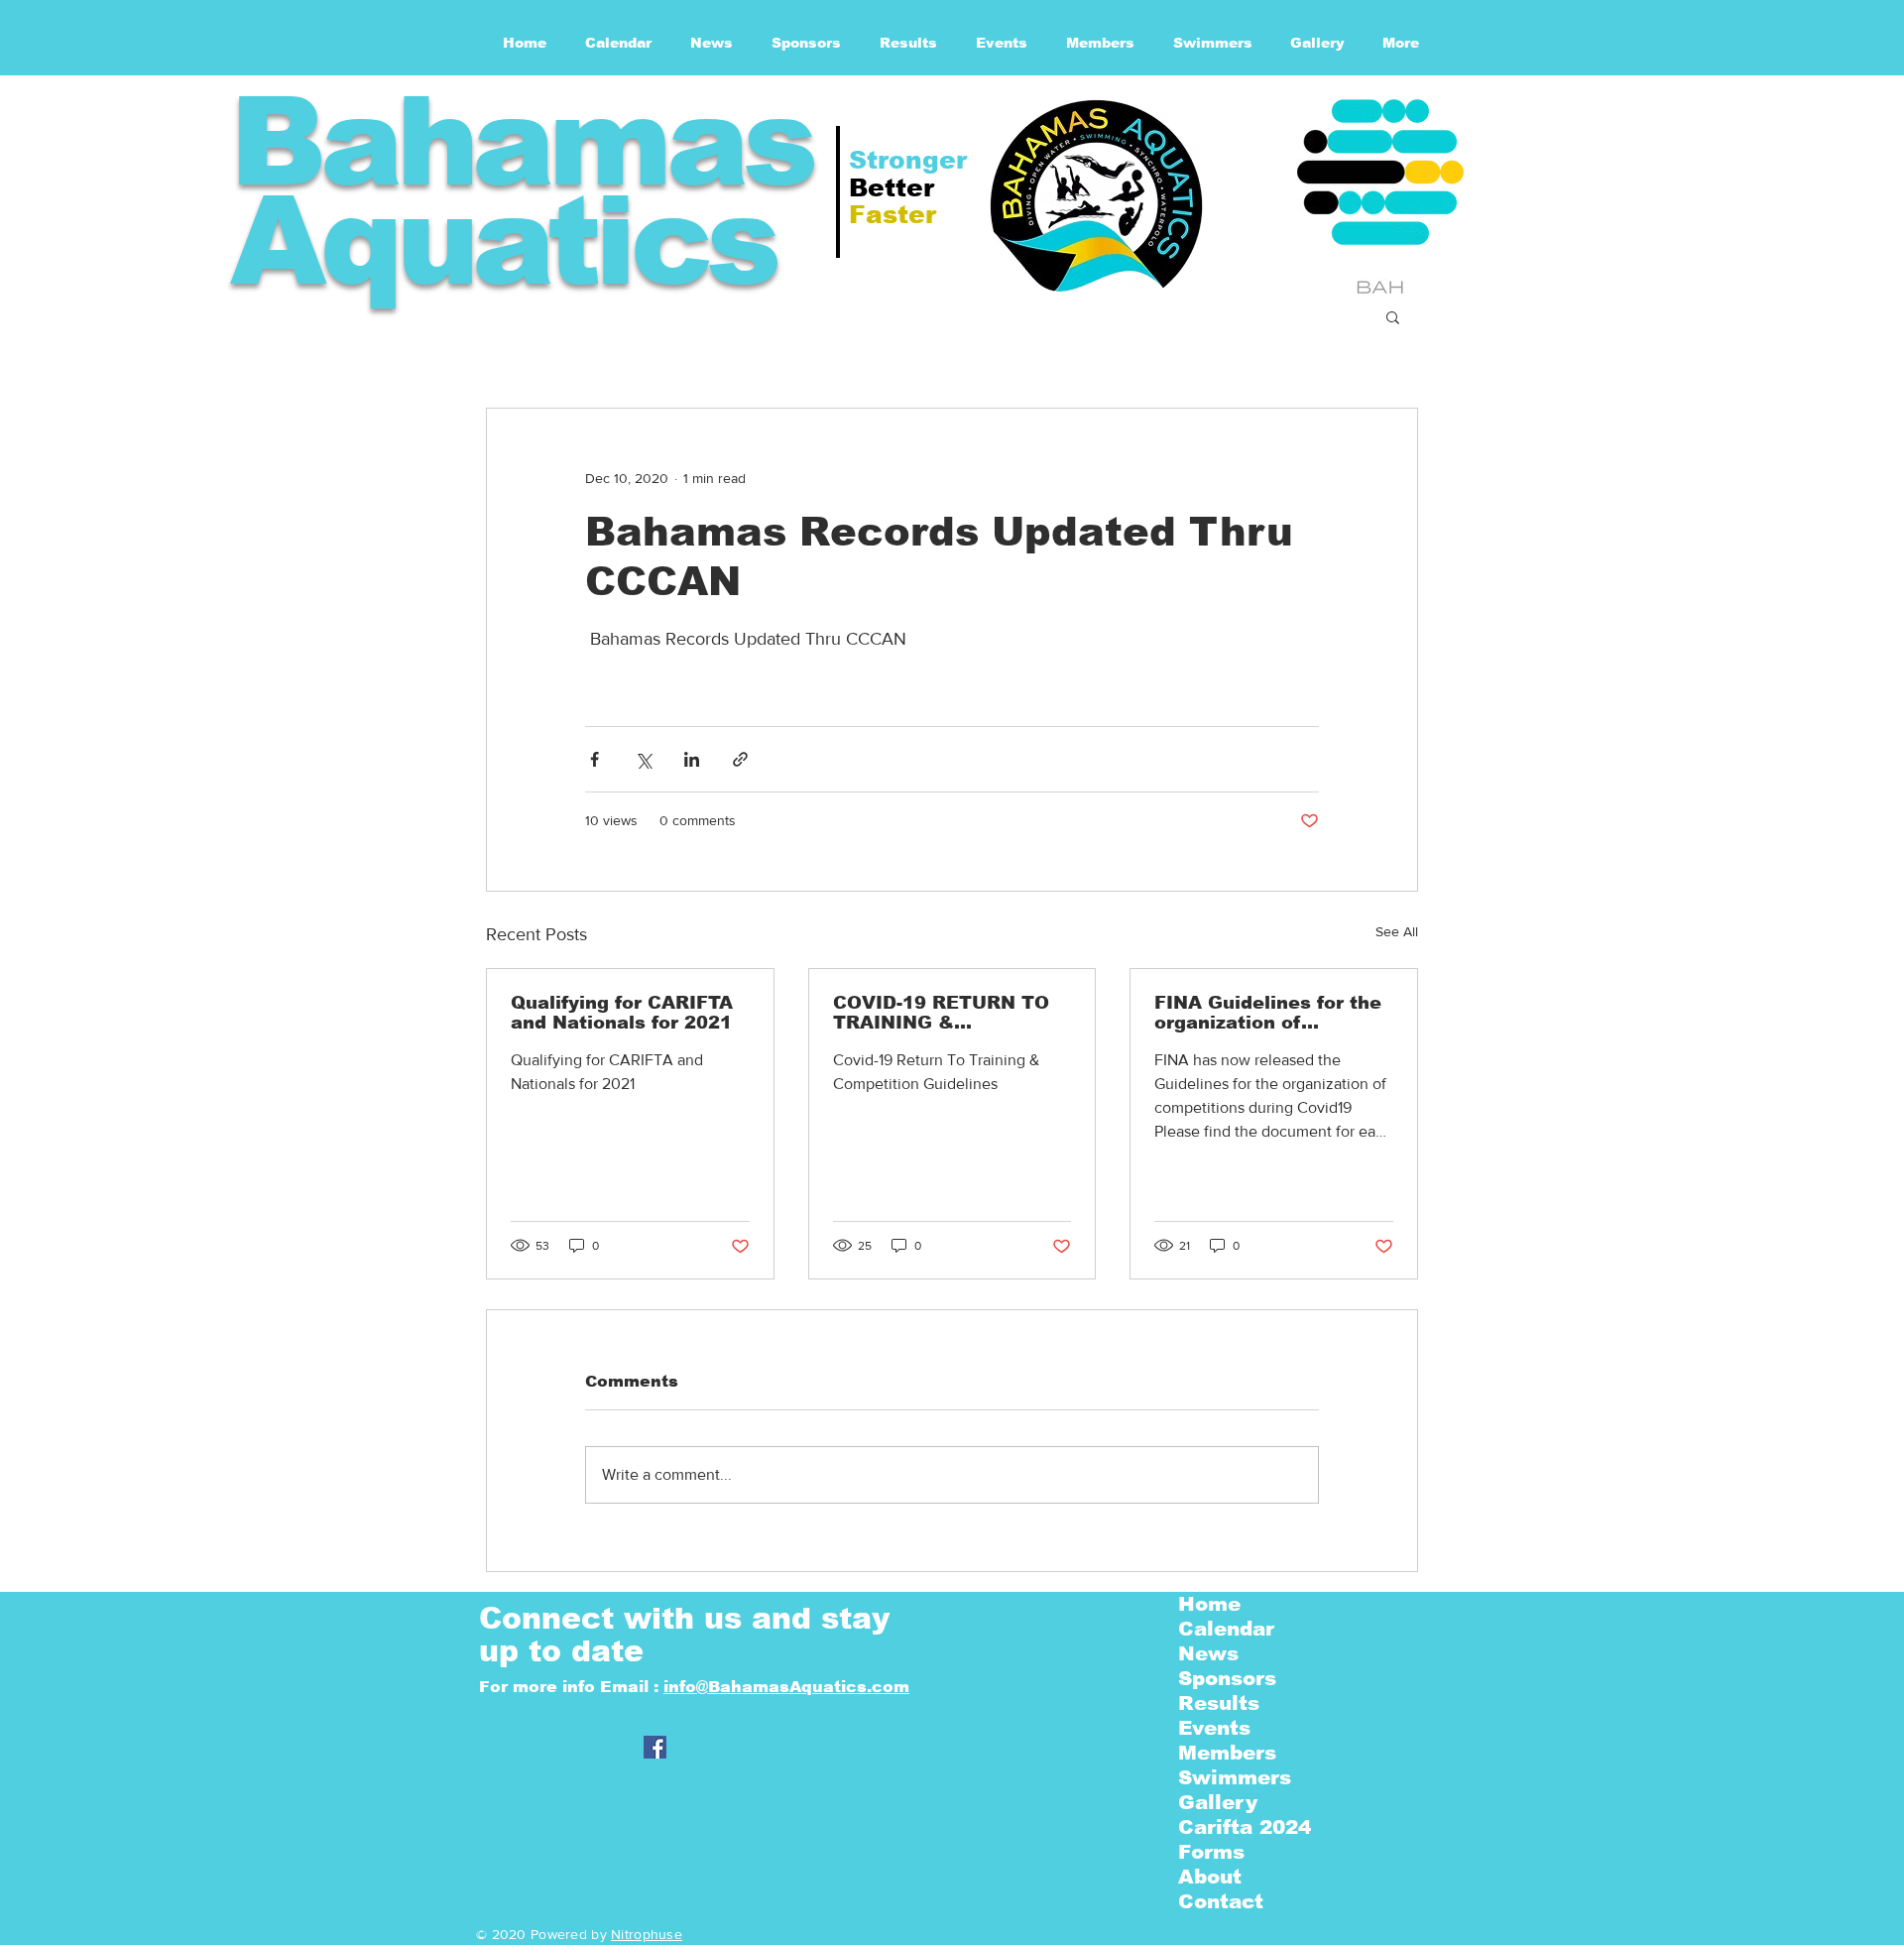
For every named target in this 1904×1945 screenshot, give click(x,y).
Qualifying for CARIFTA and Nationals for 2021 (622, 1013)
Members (1227, 1753)
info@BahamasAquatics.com (786, 1687)
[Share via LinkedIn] (692, 759)
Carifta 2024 (1245, 1827)
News (1208, 1653)
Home (1209, 1604)
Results (1219, 1703)
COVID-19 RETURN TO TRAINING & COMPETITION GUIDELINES (941, 1013)
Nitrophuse (647, 1934)
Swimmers (1235, 1777)
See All (1397, 931)
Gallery (1218, 1802)
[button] (1393, 316)
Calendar (1226, 1629)
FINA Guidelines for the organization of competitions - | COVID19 (1268, 1013)
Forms (1211, 1852)
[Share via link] (740, 759)
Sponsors (1227, 1678)
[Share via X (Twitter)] (643, 759)
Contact (1221, 1901)
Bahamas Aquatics (521, 191)
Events (1214, 1728)
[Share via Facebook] (595, 759)
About (1210, 1877)
